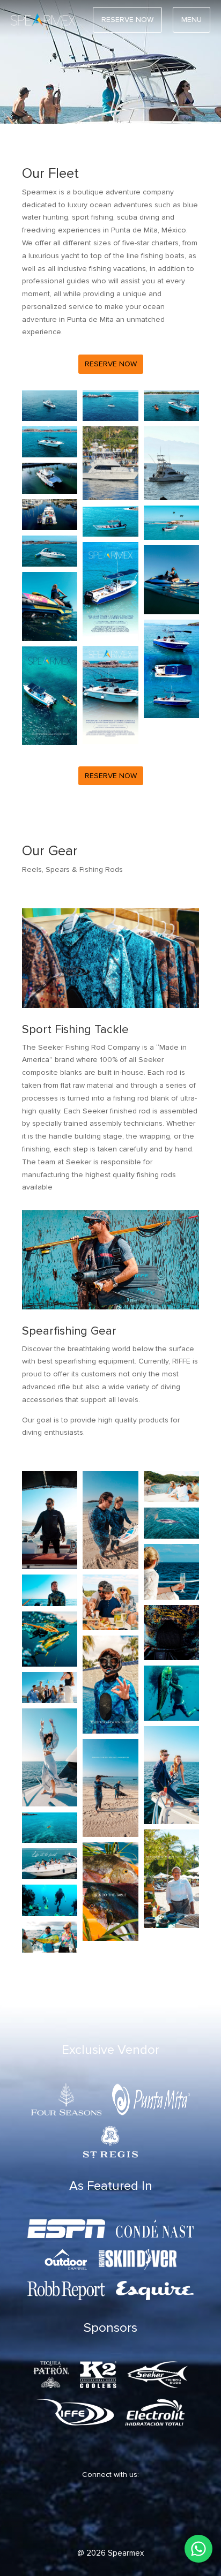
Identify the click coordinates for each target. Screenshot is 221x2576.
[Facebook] (50, 2514)
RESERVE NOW (127, 20)
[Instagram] (114, 2514)
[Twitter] (82, 2514)
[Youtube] (146, 2514)
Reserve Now (111, 364)
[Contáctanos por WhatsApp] (198, 2549)
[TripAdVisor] (179, 2514)
